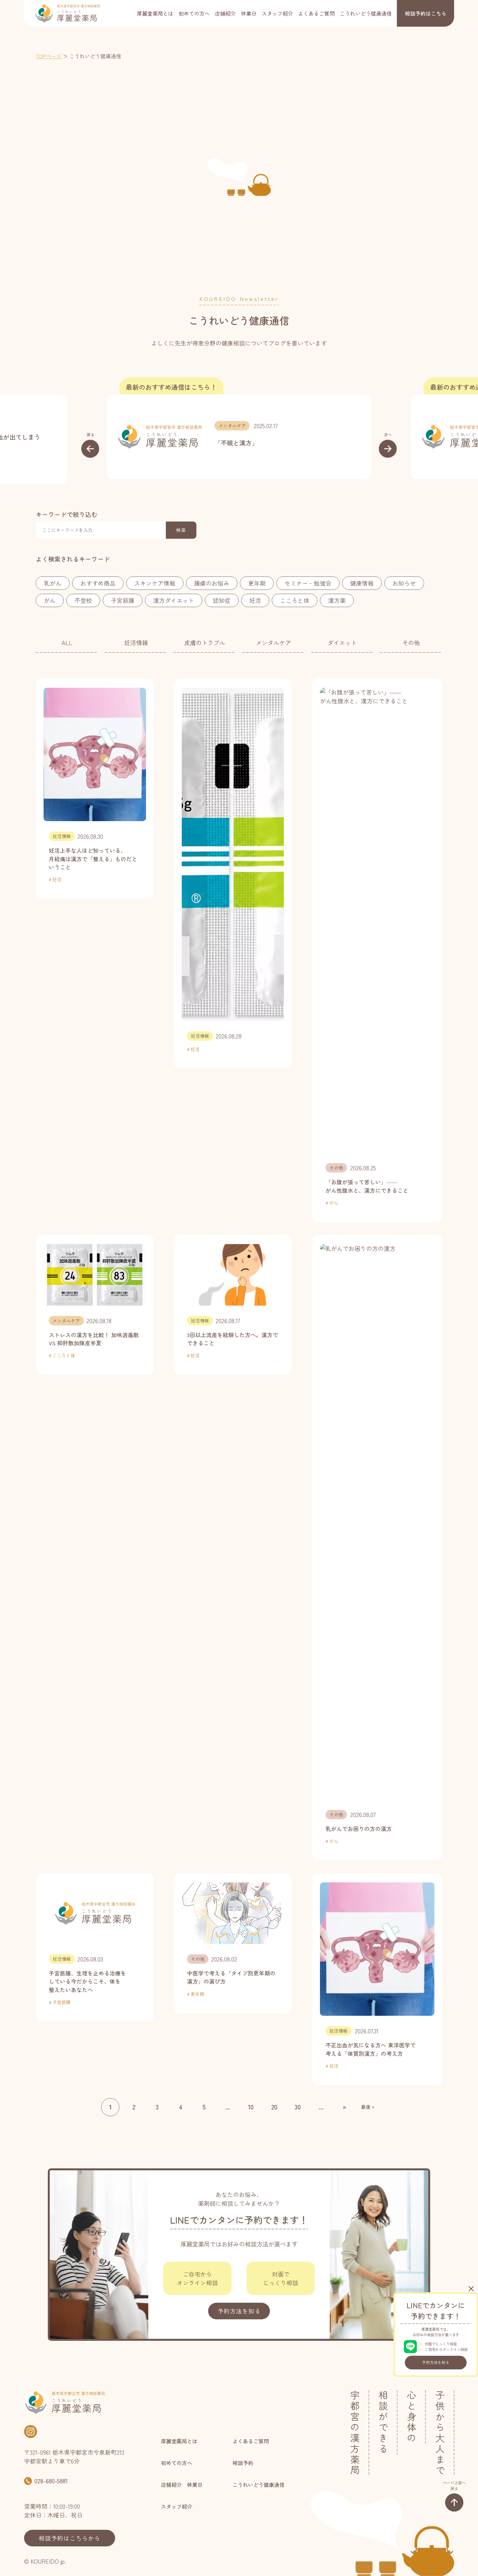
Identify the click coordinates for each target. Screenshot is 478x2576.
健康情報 (362, 583)
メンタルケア (232, 426)
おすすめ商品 (98, 583)
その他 (411, 643)
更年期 (257, 583)
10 (251, 2107)
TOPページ (49, 56)
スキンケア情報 (155, 583)
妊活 (255, 600)
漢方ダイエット (174, 600)
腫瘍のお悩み (212, 583)
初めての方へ (194, 13)
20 (274, 2107)
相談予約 (426, 13)
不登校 (83, 600)
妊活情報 (136, 643)
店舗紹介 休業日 (236, 13)
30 (298, 2107)
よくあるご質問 (316, 13)
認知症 (222, 600)
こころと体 (295, 600)
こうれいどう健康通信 (366, 13)
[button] (90, 445)
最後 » (368, 2107)
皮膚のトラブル (205, 643)
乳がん (53, 583)
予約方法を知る (436, 2362)
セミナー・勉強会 (308, 583)
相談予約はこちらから (70, 2538)
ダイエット (342, 643)
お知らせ (404, 583)
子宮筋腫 (123, 600)
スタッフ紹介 (277, 13)
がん (50, 600)
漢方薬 (337, 600)
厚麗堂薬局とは (155, 13)
